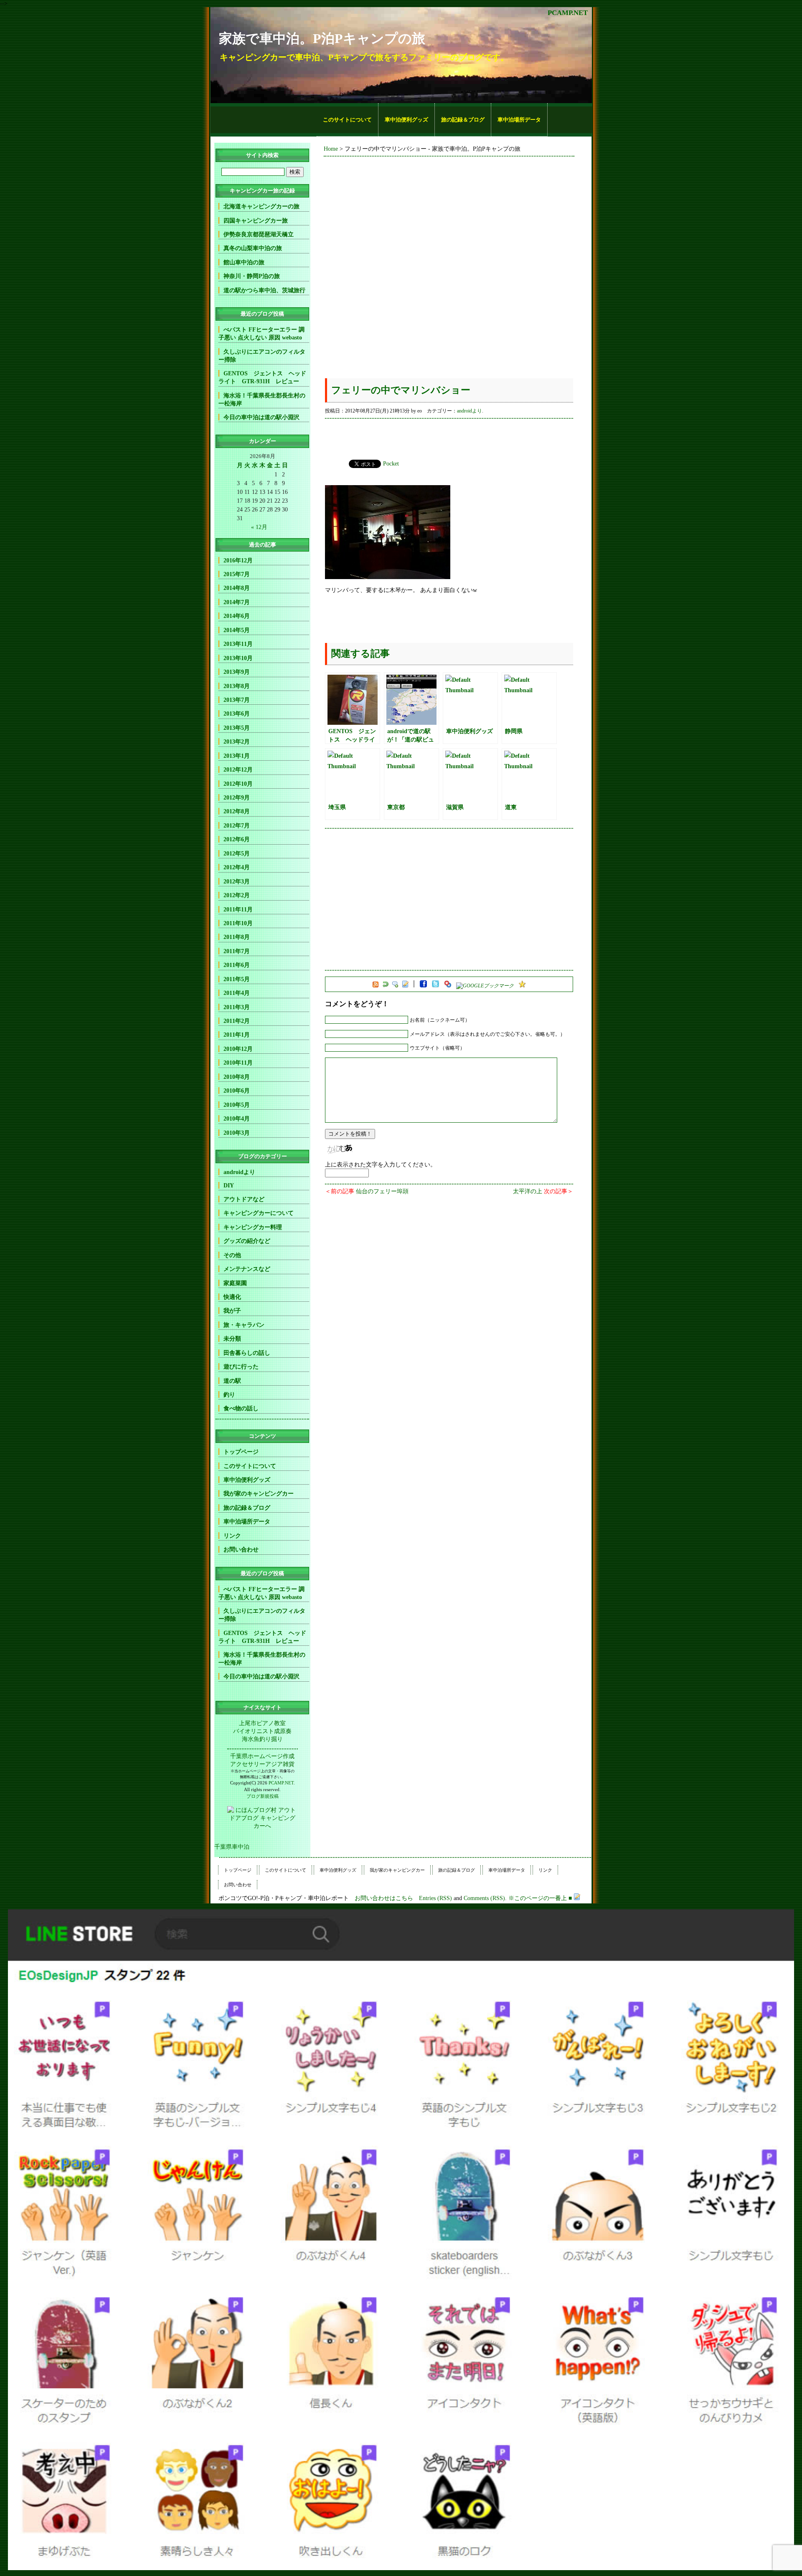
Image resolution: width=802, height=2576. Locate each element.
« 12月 (259, 527)
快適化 (232, 1297)
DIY (229, 1185)
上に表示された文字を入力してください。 (381, 1164)
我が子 (232, 1311)
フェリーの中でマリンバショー (401, 390)
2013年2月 (237, 741)
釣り (229, 1394)
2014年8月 (237, 588)
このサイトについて (347, 120)
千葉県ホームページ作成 (262, 1756)
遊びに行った (241, 1366)
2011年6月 (237, 965)
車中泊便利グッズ (406, 120)
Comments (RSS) (484, 1898)
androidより (470, 411)
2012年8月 (237, 811)
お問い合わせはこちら (384, 1898)
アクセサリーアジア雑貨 (262, 1764)
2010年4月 (237, 1118)
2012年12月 (238, 769)
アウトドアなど (244, 1199)
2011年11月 (238, 909)
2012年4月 (237, 867)
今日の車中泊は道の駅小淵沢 (261, 417)
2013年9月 (237, 672)
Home (331, 149)
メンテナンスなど (247, 1269)
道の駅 (232, 1381)
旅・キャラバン (244, 1325)
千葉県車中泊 (232, 1847)
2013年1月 (237, 756)
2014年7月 (237, 602)
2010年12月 (238, 1049)
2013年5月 (237, 728)
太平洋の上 (528, 1191)
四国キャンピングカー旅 (256, 220)
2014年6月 (237, 616)
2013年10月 (238, 658)
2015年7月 (237, 574)
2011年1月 (237, 1035)
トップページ (241, 1452)
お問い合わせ (241, 1549)
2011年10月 (238, 923)
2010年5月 (237, 1105)
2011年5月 (237, 979)
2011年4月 (237, 993)
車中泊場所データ (519, 120)
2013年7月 (237, 700)
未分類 (232, 1339)
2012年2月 (237, 895)
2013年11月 (238, 644)
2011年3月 (237, 1007)
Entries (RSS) (435, 1898)
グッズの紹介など (247, 1241)
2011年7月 (237, 951)
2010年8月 (237, 1077)
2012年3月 (237, 881)
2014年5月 (237, 630)
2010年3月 (237, 1133)
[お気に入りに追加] (522, 986)
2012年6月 (237, 839)
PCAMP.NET (568, 13)
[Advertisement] (264, 120)
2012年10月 (238, 784)
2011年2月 (237, 1021)
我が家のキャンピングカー (259, 1493)
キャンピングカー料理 (253, 1227)
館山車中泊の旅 (244, 262)
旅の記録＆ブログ (463, 120)
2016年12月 (238, 560)
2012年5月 (237, 853)
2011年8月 (237, 937)
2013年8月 (237, 686)
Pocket (391, 463)
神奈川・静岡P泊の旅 (252, 276)
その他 (232, 1255)
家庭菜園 (235, 1283)
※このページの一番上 (538, 1898)
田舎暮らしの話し (247, 1353)
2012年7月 (237, 825)
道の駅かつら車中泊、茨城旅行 (264, 290)
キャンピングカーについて (259, 1213)
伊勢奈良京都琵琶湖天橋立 (259, 234)
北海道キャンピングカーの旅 (261, 206)
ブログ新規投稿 (263, 1796)
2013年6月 (237, 714)
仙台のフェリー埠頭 (382, 1191)
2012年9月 (237, 797)
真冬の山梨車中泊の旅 (253, 248)
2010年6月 (237, 1091)
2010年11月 (238, 1063)
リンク (232, 1536)
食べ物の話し (241, 1408)
